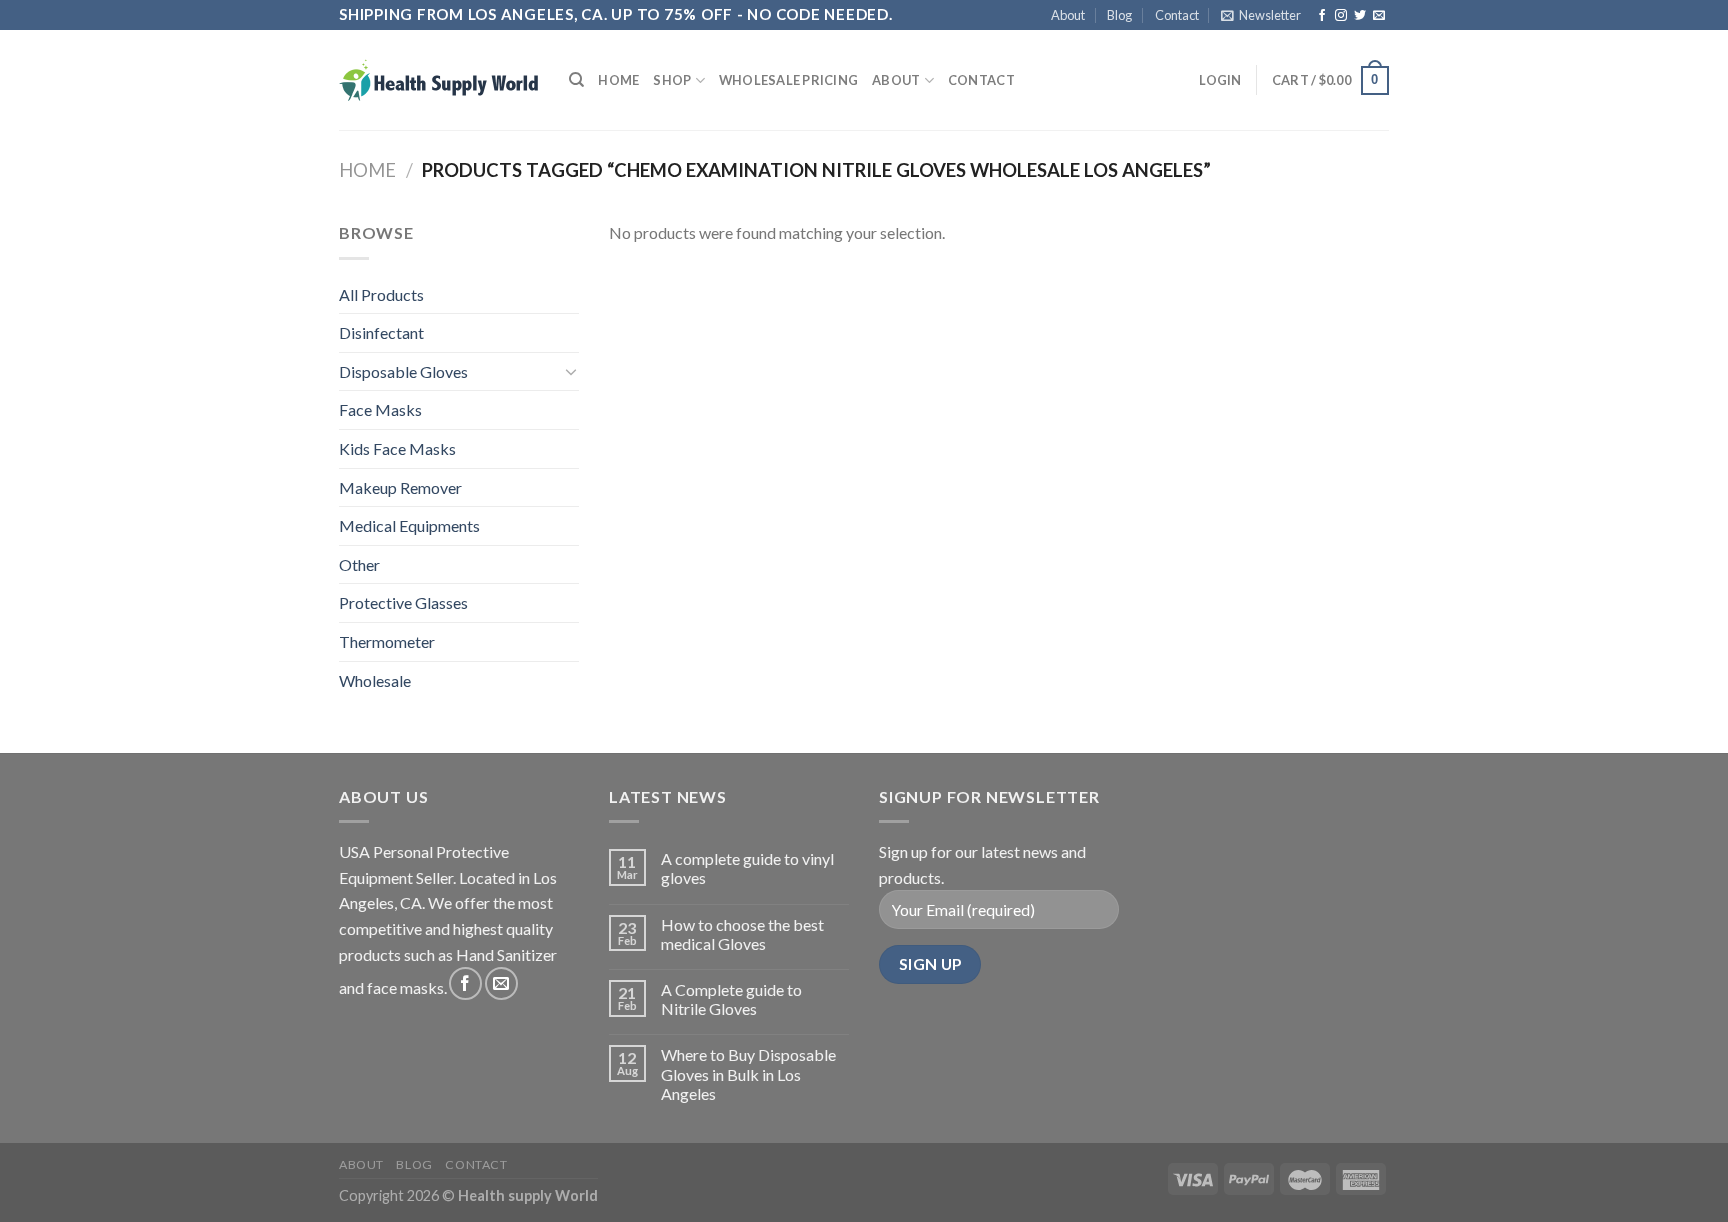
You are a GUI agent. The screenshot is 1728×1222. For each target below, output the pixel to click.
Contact (1177, 15)
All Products (381, 294)
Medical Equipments (409, 525)
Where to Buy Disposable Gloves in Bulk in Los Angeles (748, 1073)
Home (618, 80)
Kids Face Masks (397, 448)
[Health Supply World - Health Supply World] (439, 80)
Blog (1119, 15)
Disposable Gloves (403, 371)
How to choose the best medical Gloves (742, 934)
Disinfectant (381, 332)
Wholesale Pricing (788, 80)
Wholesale (375, 680)
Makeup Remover (400, 487)
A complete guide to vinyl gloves (747, 868)
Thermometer (387, 641)
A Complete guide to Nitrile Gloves (731, 999)
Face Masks (380, 409)
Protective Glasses (403, 602)
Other (359, 564)
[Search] (576, 80)
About (1068, 15)
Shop (672, 80)
